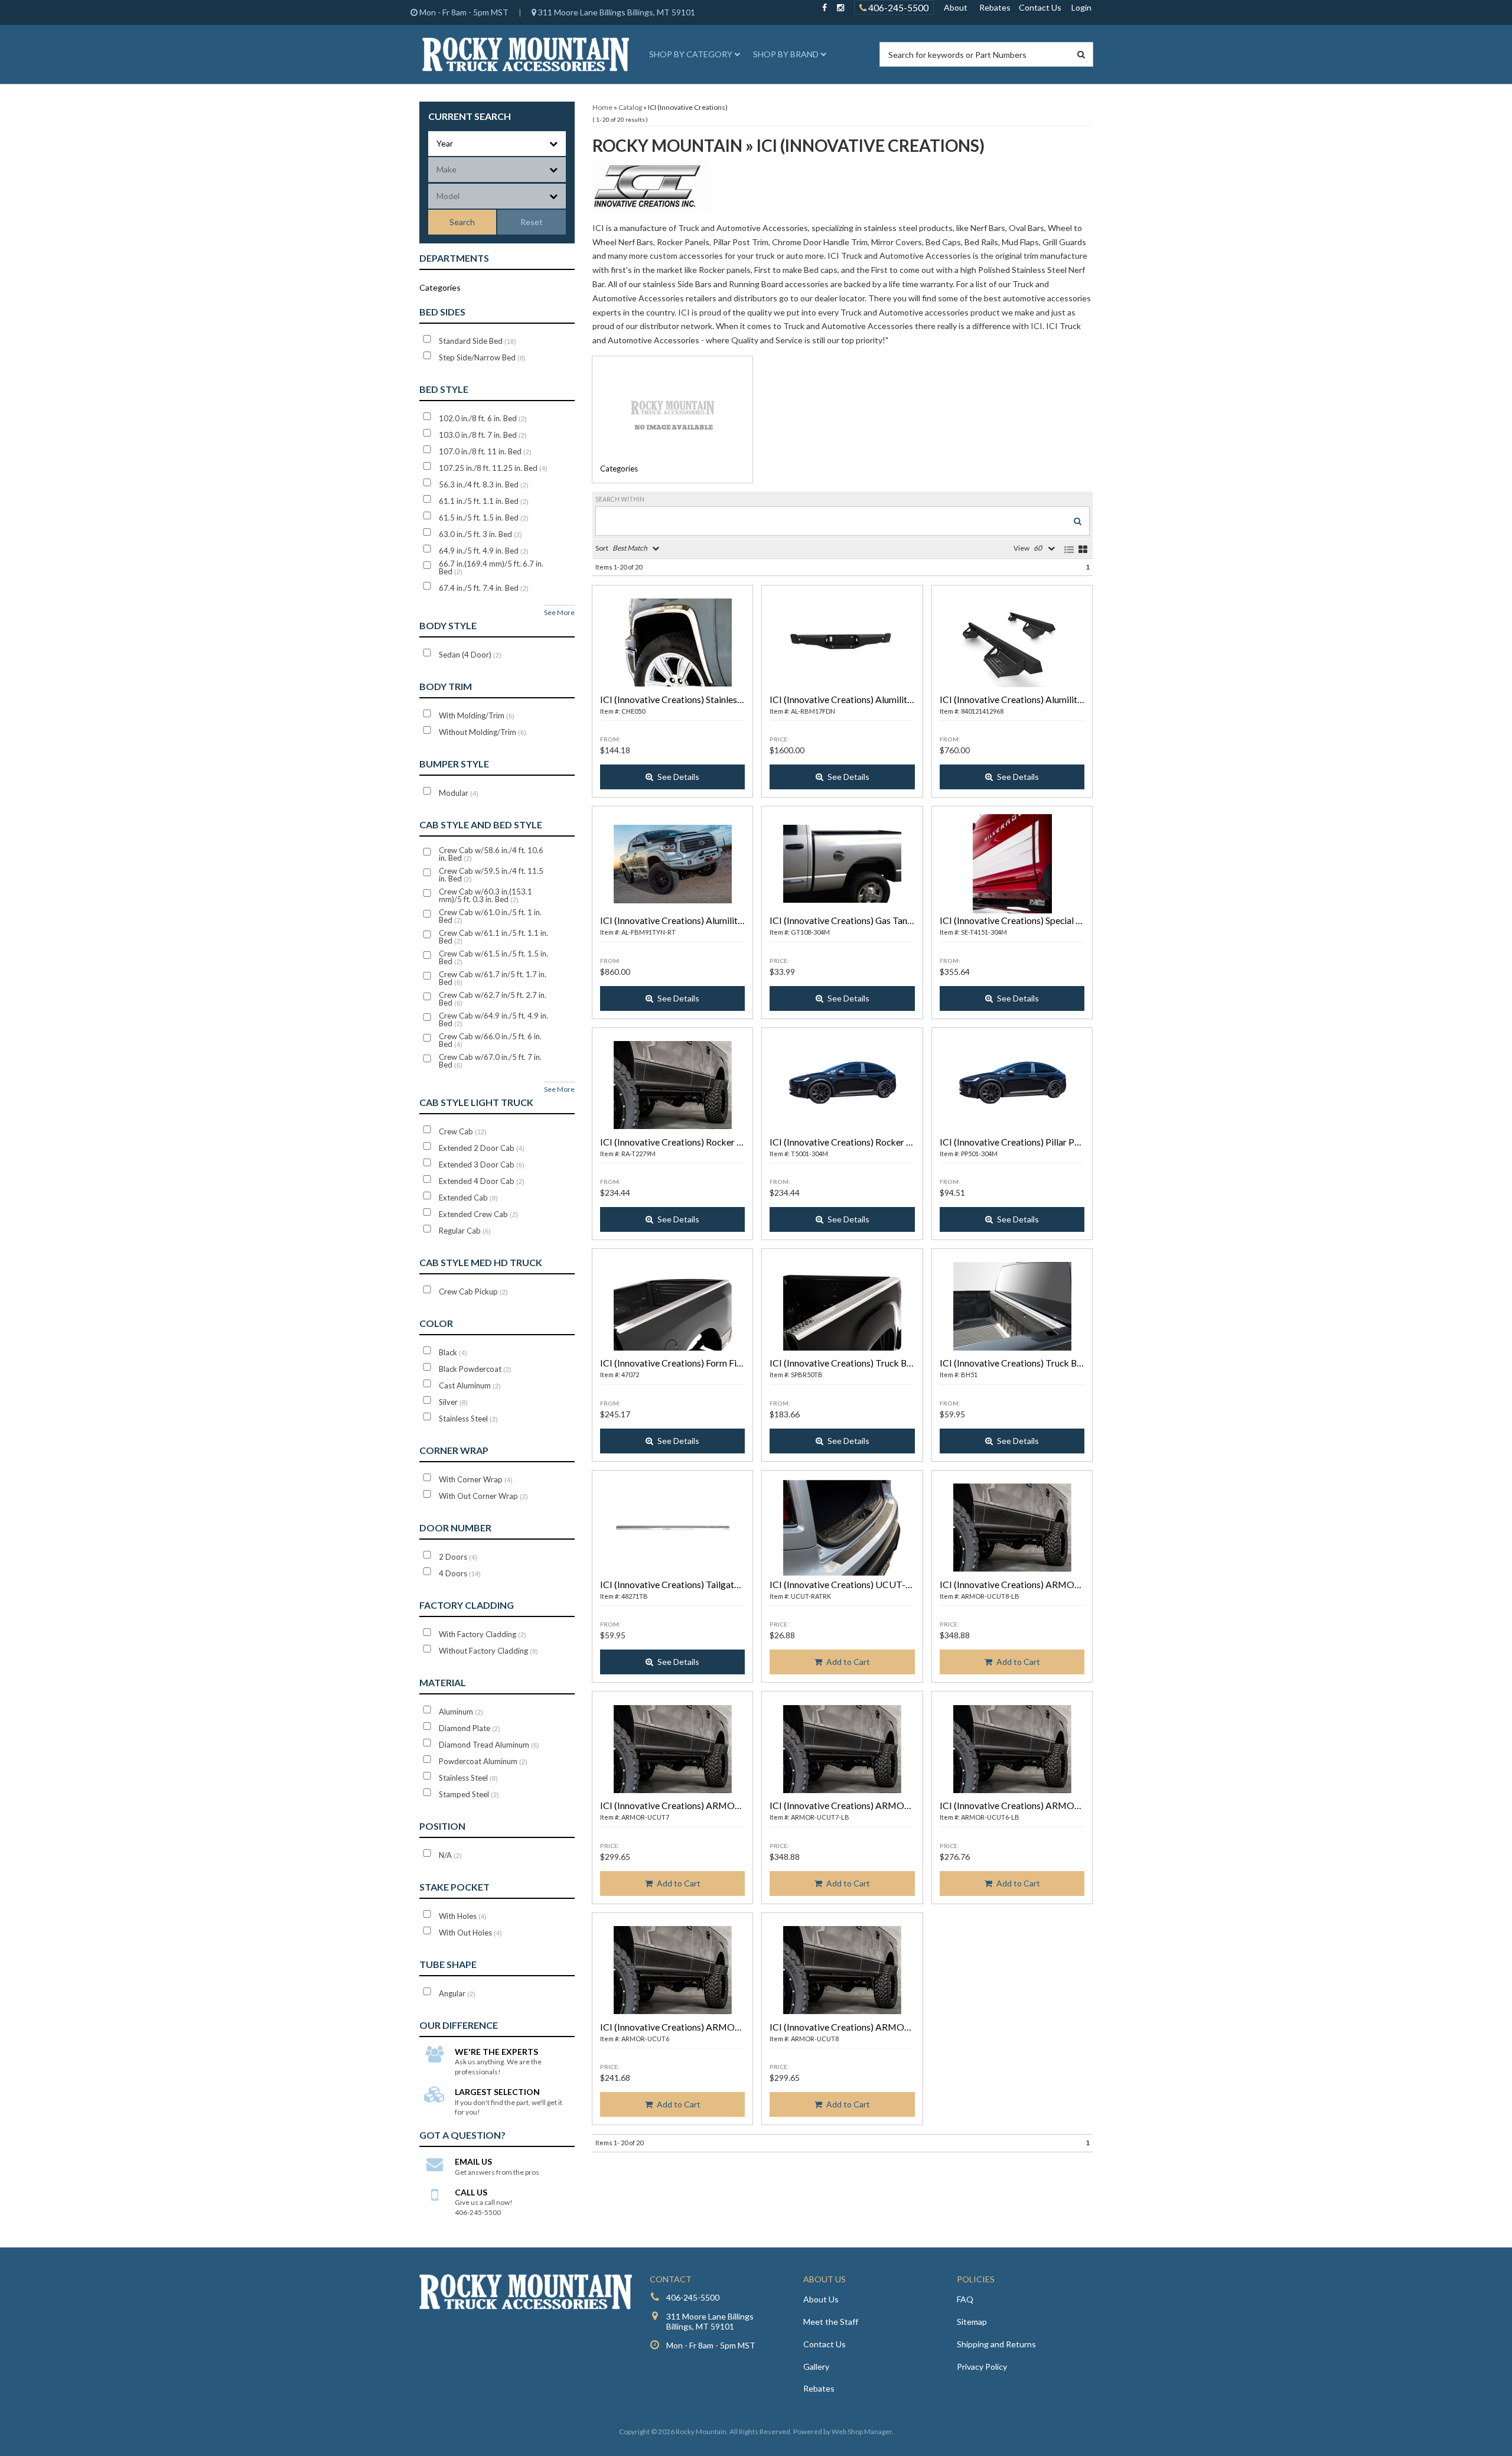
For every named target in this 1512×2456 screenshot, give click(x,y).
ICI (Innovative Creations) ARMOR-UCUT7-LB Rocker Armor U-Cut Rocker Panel (842, 1805)
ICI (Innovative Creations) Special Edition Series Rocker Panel (1012, 920)
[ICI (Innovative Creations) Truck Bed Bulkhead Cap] (1012, 1306)
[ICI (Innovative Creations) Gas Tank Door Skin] (842, 864)
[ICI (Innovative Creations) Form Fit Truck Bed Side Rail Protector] (672, 1306)
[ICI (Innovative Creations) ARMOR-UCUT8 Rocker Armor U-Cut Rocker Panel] (842, 1970)
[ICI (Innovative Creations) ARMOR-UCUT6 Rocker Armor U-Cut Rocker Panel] (672, 1970)
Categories (619, 469)
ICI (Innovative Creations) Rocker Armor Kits (672, 1142)
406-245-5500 (897, 7)
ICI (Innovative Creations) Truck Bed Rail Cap (842, 1363)
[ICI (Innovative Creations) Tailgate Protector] (672, 1528)
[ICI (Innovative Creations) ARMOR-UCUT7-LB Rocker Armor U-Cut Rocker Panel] (842, 1749)
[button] (693, 54)
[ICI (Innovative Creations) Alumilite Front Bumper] (672, 864)
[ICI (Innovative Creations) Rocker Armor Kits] (672, 1085)
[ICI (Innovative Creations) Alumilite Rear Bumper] (842, 643)
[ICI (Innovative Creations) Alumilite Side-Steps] (1012, 643)
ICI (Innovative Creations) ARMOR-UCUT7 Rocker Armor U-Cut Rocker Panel (672, 1805)
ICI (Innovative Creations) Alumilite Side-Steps (1012, 699)
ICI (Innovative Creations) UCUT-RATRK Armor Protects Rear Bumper (842, 1584)
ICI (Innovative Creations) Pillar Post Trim (1012, 1142)
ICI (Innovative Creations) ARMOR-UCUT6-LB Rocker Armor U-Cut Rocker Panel (1012, 1805)
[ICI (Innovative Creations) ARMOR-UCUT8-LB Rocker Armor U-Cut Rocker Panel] (1012, 1528)
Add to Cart (848, 1662)
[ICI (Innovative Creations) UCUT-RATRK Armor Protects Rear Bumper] (842, 1528)
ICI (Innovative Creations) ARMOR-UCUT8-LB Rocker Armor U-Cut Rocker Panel (1012, 1584)
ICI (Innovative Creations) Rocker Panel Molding (842, 1142)
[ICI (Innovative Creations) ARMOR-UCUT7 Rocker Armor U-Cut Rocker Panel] (672, 1749)
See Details (678, 777)
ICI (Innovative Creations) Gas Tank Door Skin (842, 920)
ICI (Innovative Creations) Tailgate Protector (672, 1584)
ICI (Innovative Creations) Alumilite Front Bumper (672, 920)
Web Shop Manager (862, 2431)
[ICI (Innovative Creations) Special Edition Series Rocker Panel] (1012, 864)
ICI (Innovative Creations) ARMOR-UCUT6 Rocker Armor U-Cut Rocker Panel (672, 2027)
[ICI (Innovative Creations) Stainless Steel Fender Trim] (672, 643)
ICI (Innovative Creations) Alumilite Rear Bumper (842, 699)
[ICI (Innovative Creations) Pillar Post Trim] (1012, 1085)
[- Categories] (672, 414)
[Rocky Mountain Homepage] (526, 54)
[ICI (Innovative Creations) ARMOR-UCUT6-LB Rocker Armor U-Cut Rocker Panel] (1012, 1749)
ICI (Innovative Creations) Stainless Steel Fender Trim (672, 699)
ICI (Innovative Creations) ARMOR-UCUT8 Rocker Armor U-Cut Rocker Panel (842, 2027)
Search (462, 222)
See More (559, 612)
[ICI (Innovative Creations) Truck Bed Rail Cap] (842, 1306)
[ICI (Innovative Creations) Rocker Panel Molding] (842, 1085)
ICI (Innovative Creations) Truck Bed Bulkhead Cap (1012, 1363)
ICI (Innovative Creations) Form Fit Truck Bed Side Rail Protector (672, 1363)
